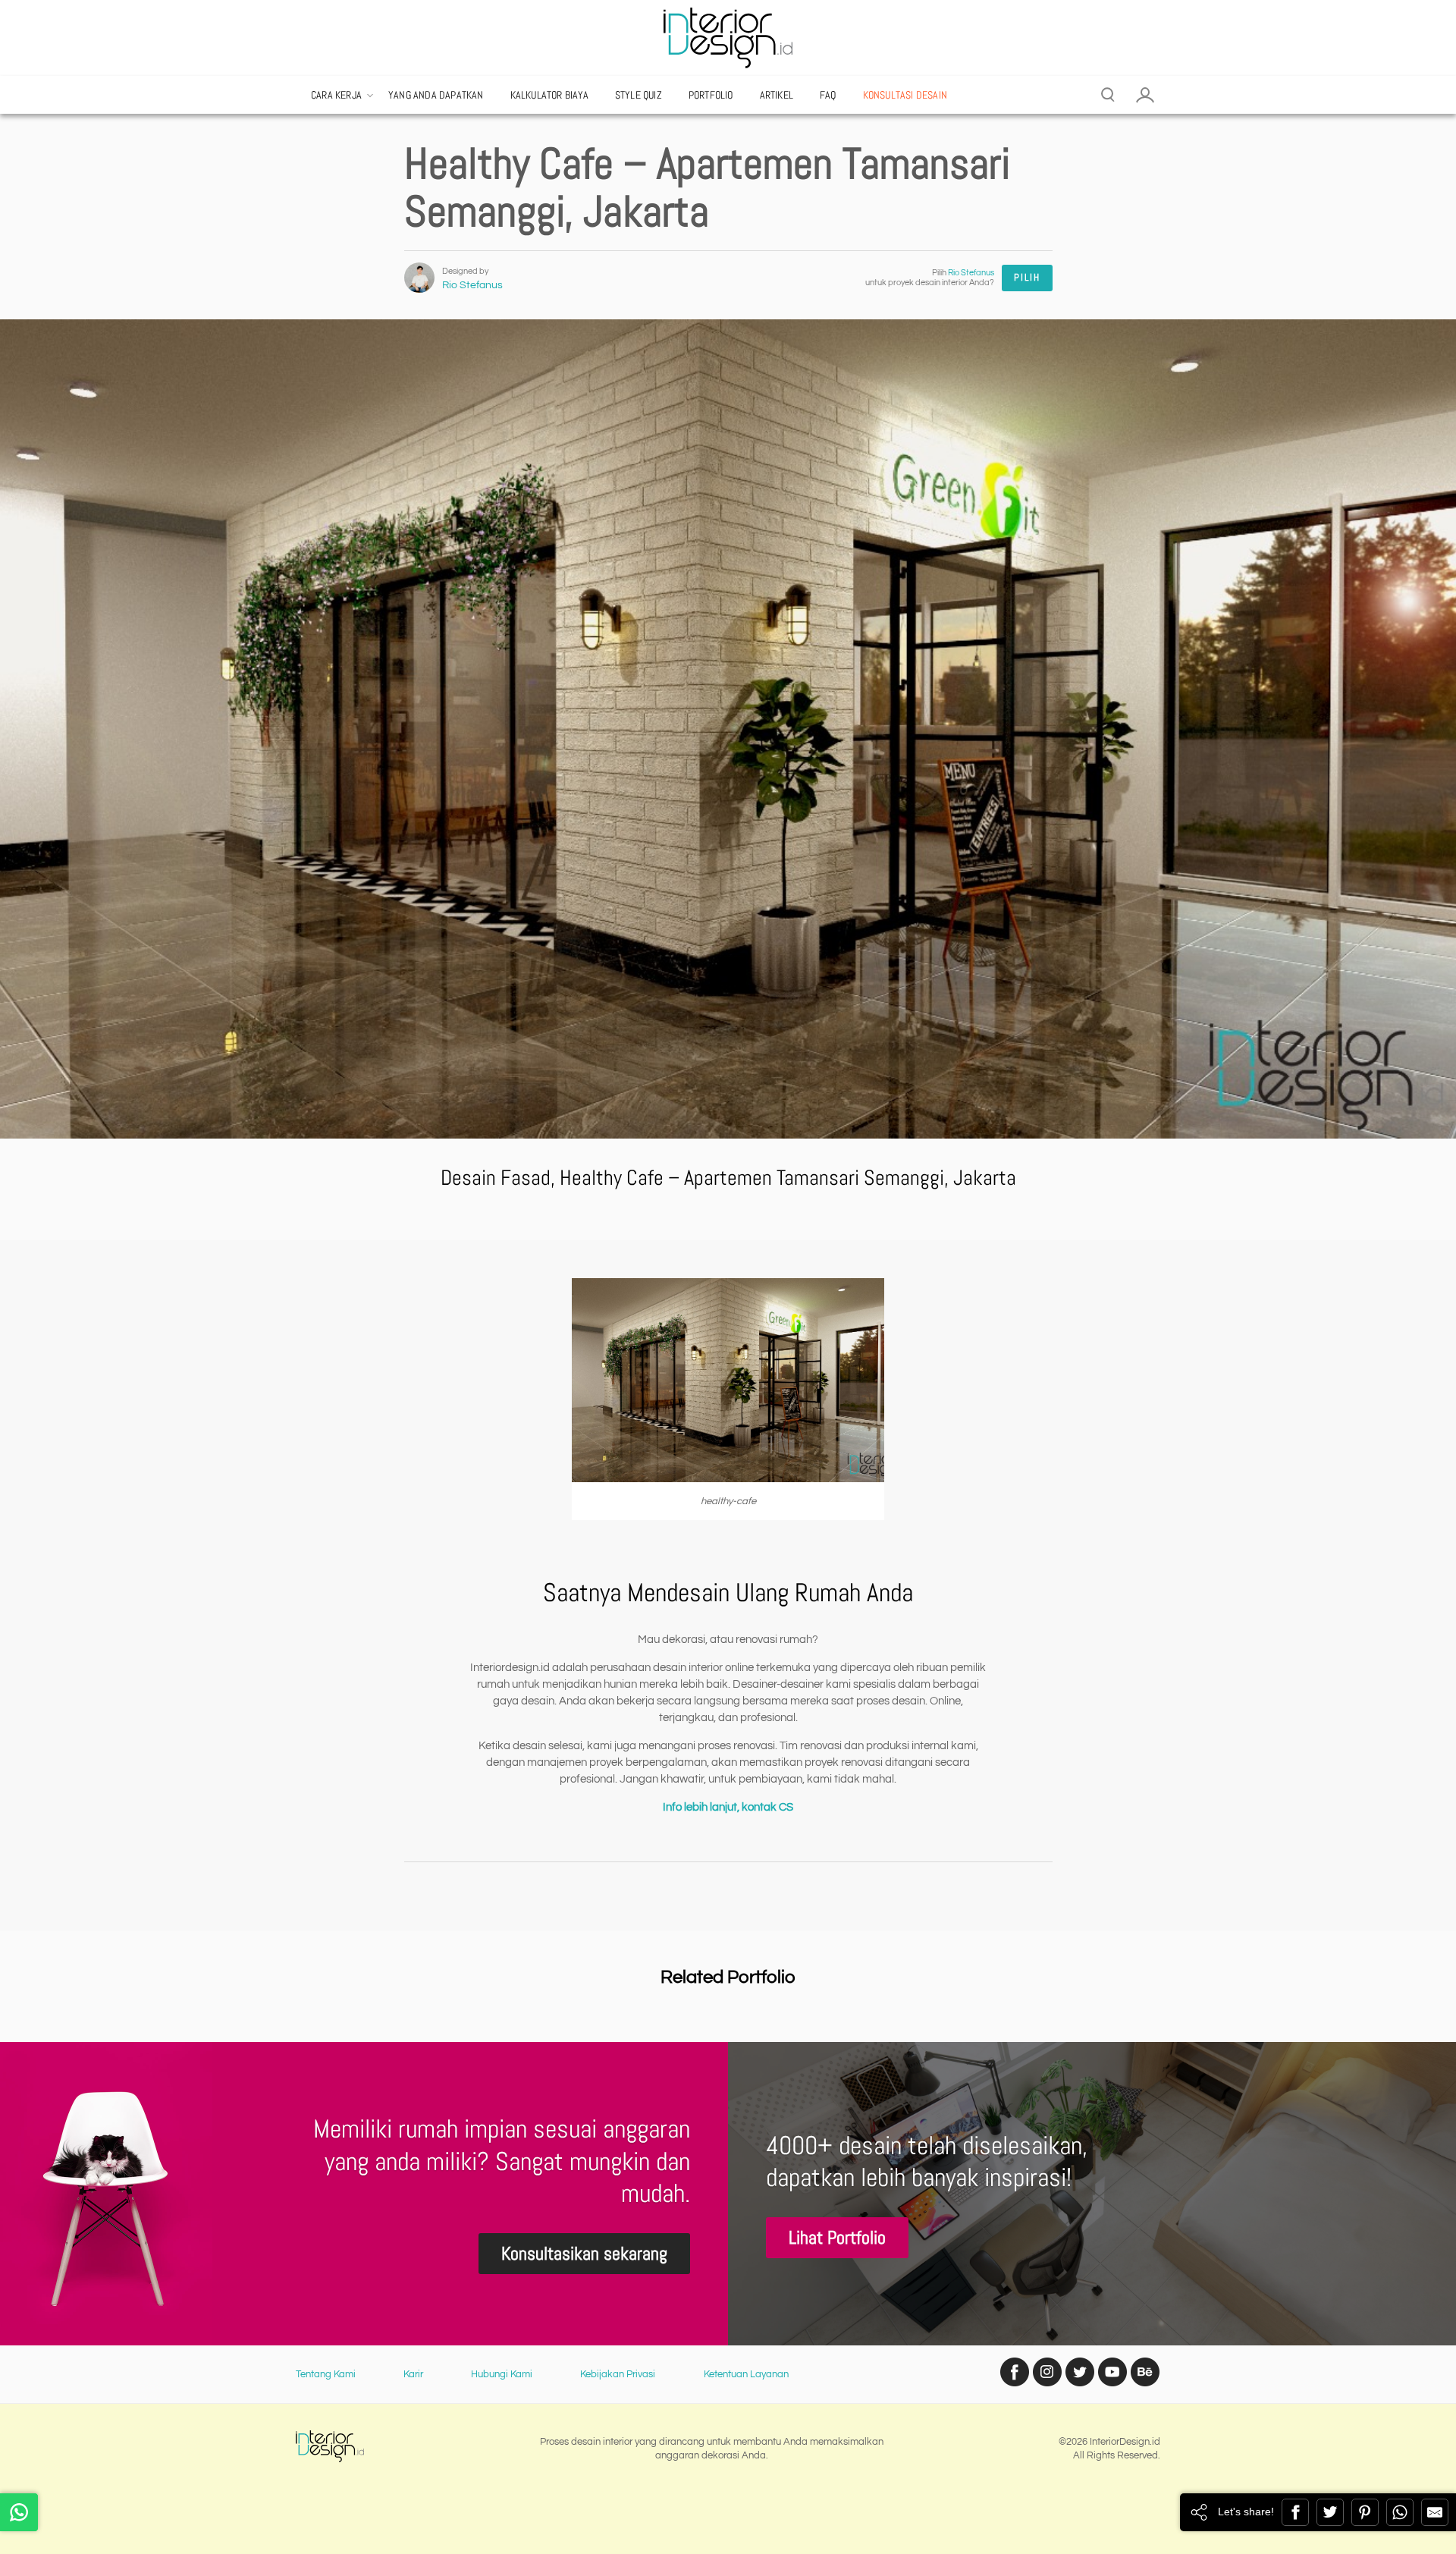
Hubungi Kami (502, 2374)
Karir (413, 2374)
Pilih (1027, 277)
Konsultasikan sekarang (584, 2253)
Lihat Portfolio (837, 2237)
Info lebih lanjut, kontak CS (728, 1807)
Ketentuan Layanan (746, 2374)
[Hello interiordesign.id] (19, 2512)
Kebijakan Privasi (618, 2374)
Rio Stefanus (472, 285)
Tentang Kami (326, 2374)
